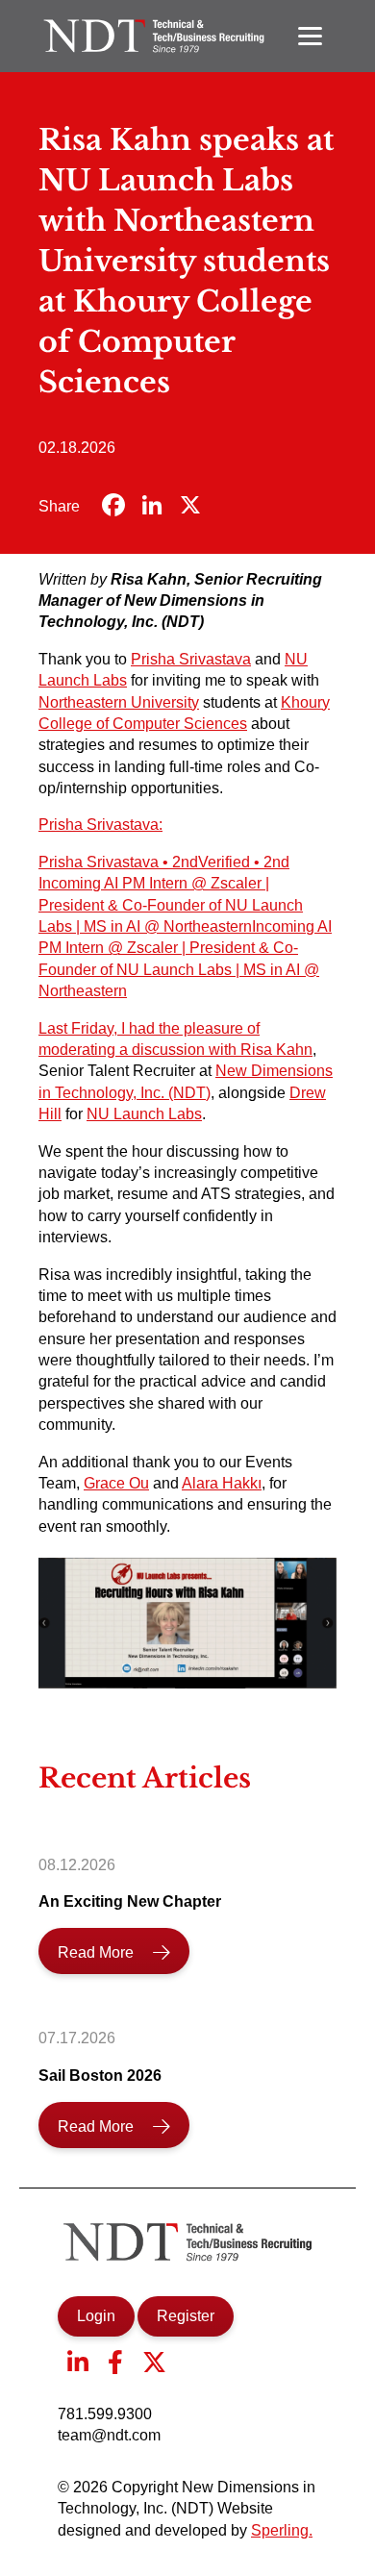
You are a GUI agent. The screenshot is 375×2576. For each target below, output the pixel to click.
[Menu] (310, 36)
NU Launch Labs (144, 1114)
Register (186, 2316)
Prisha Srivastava (191, 659)
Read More (96, 1952)
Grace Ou (116, 1483)
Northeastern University (119, 702)
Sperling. (282, 2530)
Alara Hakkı (222, 1483)
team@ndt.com (109, 2435)
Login (96, 2316)
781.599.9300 (105, 2414)
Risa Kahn (276, 1050)
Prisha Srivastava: (100, 825)
